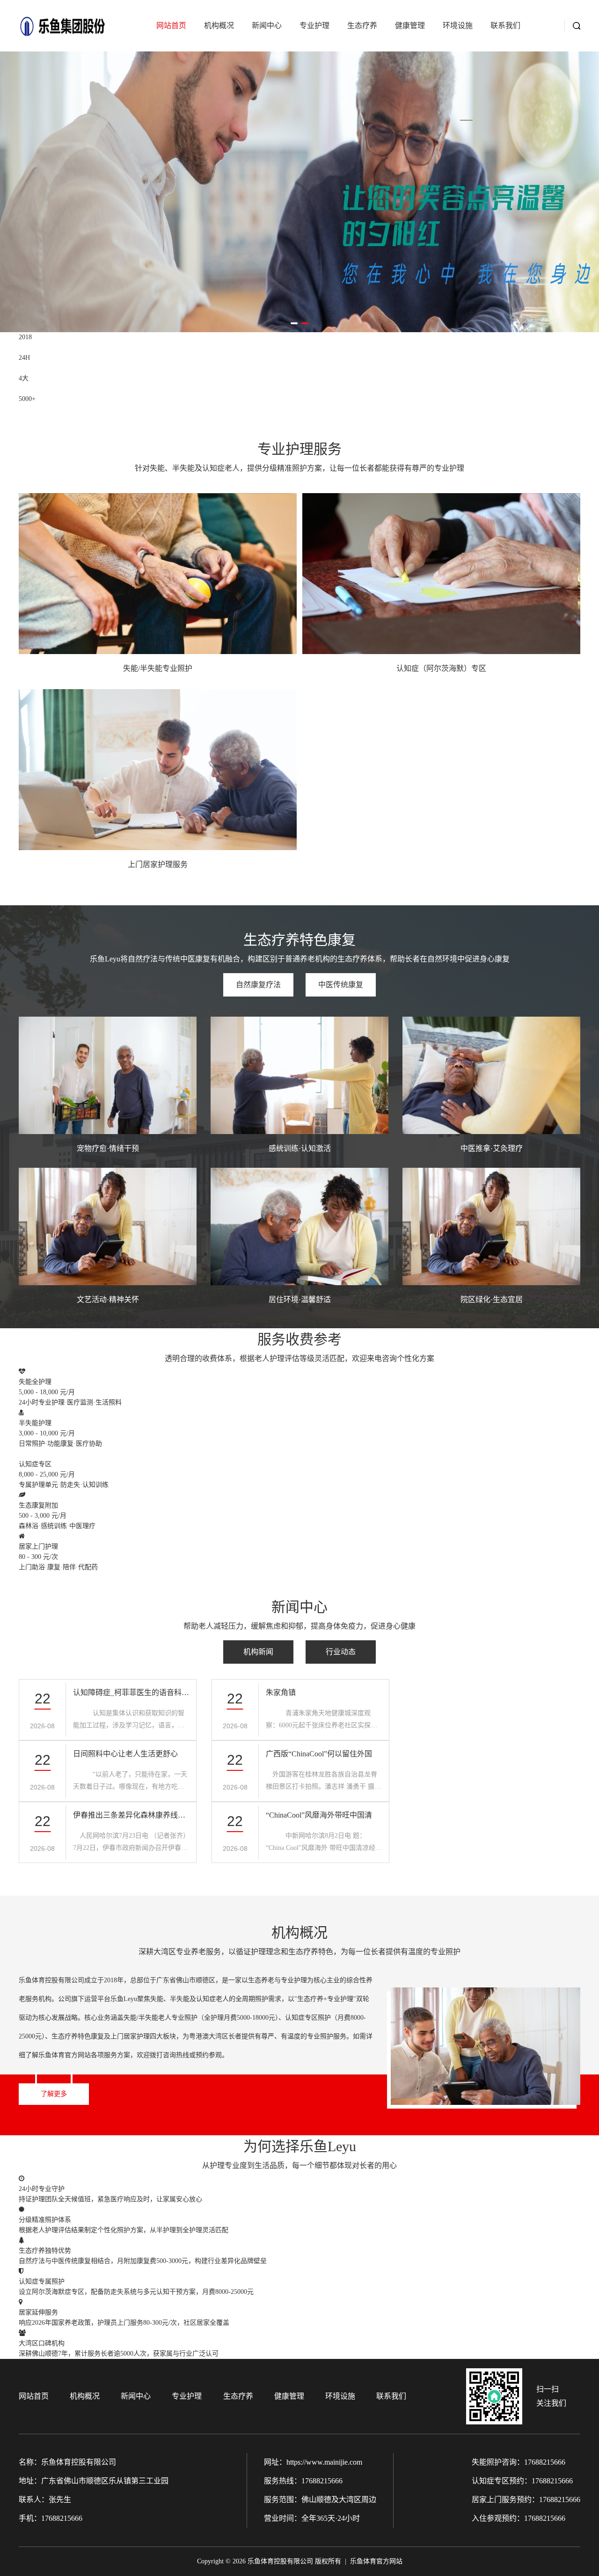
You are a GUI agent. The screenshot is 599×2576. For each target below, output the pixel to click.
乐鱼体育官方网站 (376, 2561)
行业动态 (341, 1652)
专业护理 (314, 25)
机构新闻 (258, 1652)
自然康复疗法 (258, 985)
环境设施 (458, 25)
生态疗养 (362, 25)
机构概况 (219, 25)
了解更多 (54, 2094)
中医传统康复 (341, 985)
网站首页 (171, 25)
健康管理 (410, 25)
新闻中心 (267, 25)
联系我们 (505, 25)
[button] (294, 323)
